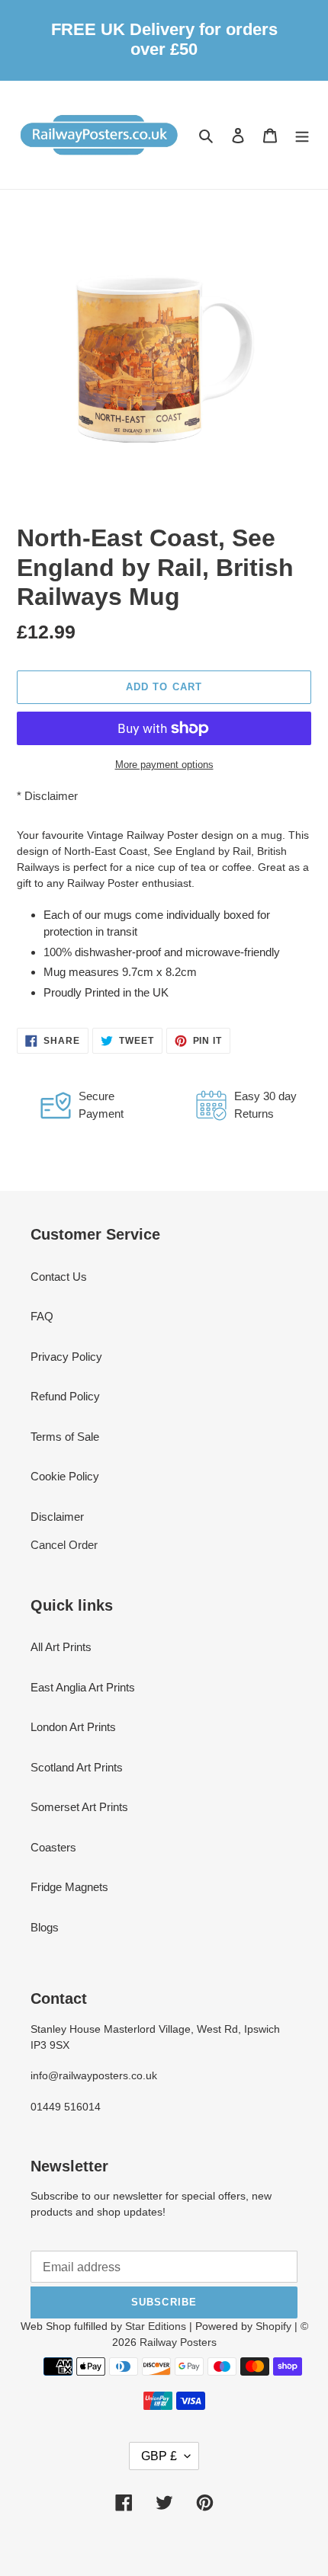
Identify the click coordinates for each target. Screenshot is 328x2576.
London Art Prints (73, 1727)
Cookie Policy (65, 1476)
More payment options (164, 765)
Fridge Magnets (69, 1887)
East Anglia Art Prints (83, 1687)
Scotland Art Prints (77, 1767)
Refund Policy (65, 1396)
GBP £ (159, 2456)
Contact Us (59, 1277)
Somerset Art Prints (79, 1807)
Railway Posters (178, 2342)
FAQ (42, 1316)
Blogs (45, 1927)
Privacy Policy (66, 1357)
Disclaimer (51, 796)
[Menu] (302, 135)
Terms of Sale (65, 1437)
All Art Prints (61, 1647)
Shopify (273, 2326)
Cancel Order (64, 1545)
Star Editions (156, 2326)
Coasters (53, 1847)
